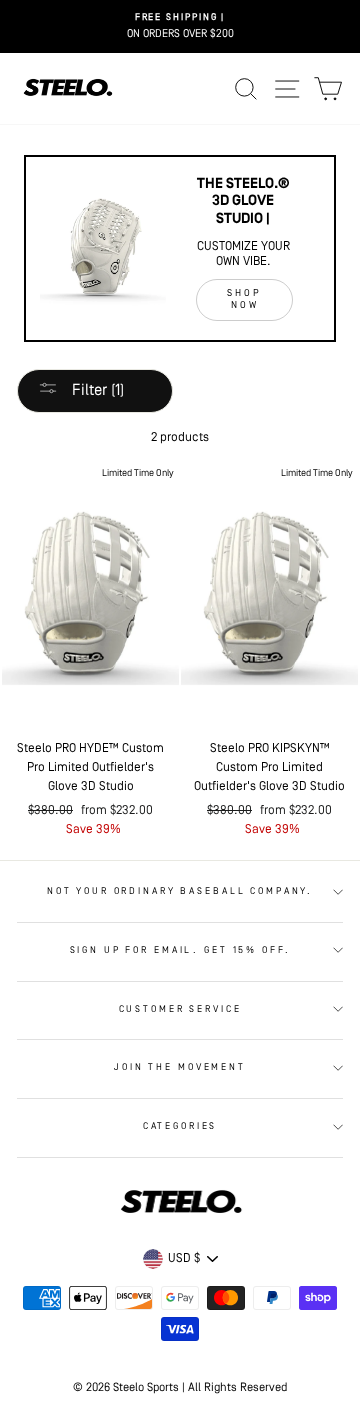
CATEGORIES (180, 1126)
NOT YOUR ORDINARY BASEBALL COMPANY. (180, 891)
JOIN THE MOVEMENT (180, 1067)
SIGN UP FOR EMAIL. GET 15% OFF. (180, 950)
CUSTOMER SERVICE (180, 1009)
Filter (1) (96, 391)
